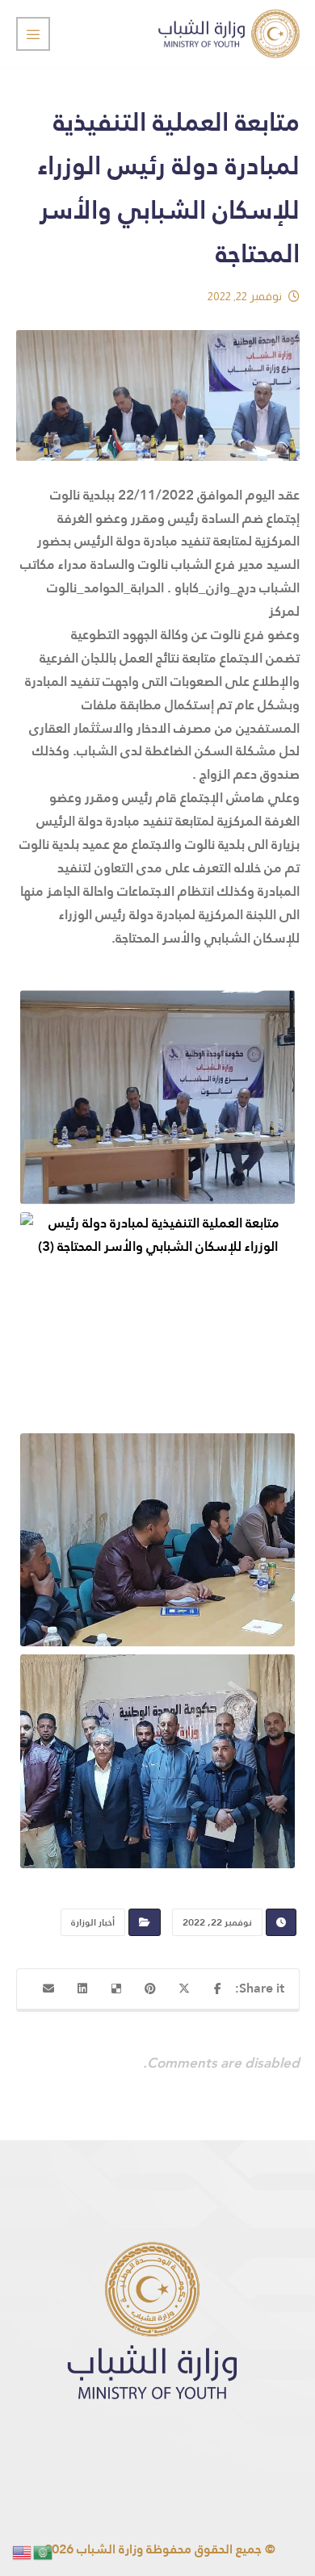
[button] (218, 1988)
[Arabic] (44, 2551)
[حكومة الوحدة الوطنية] (229, 33)
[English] (23, 2551)
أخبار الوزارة (93, 1922)
